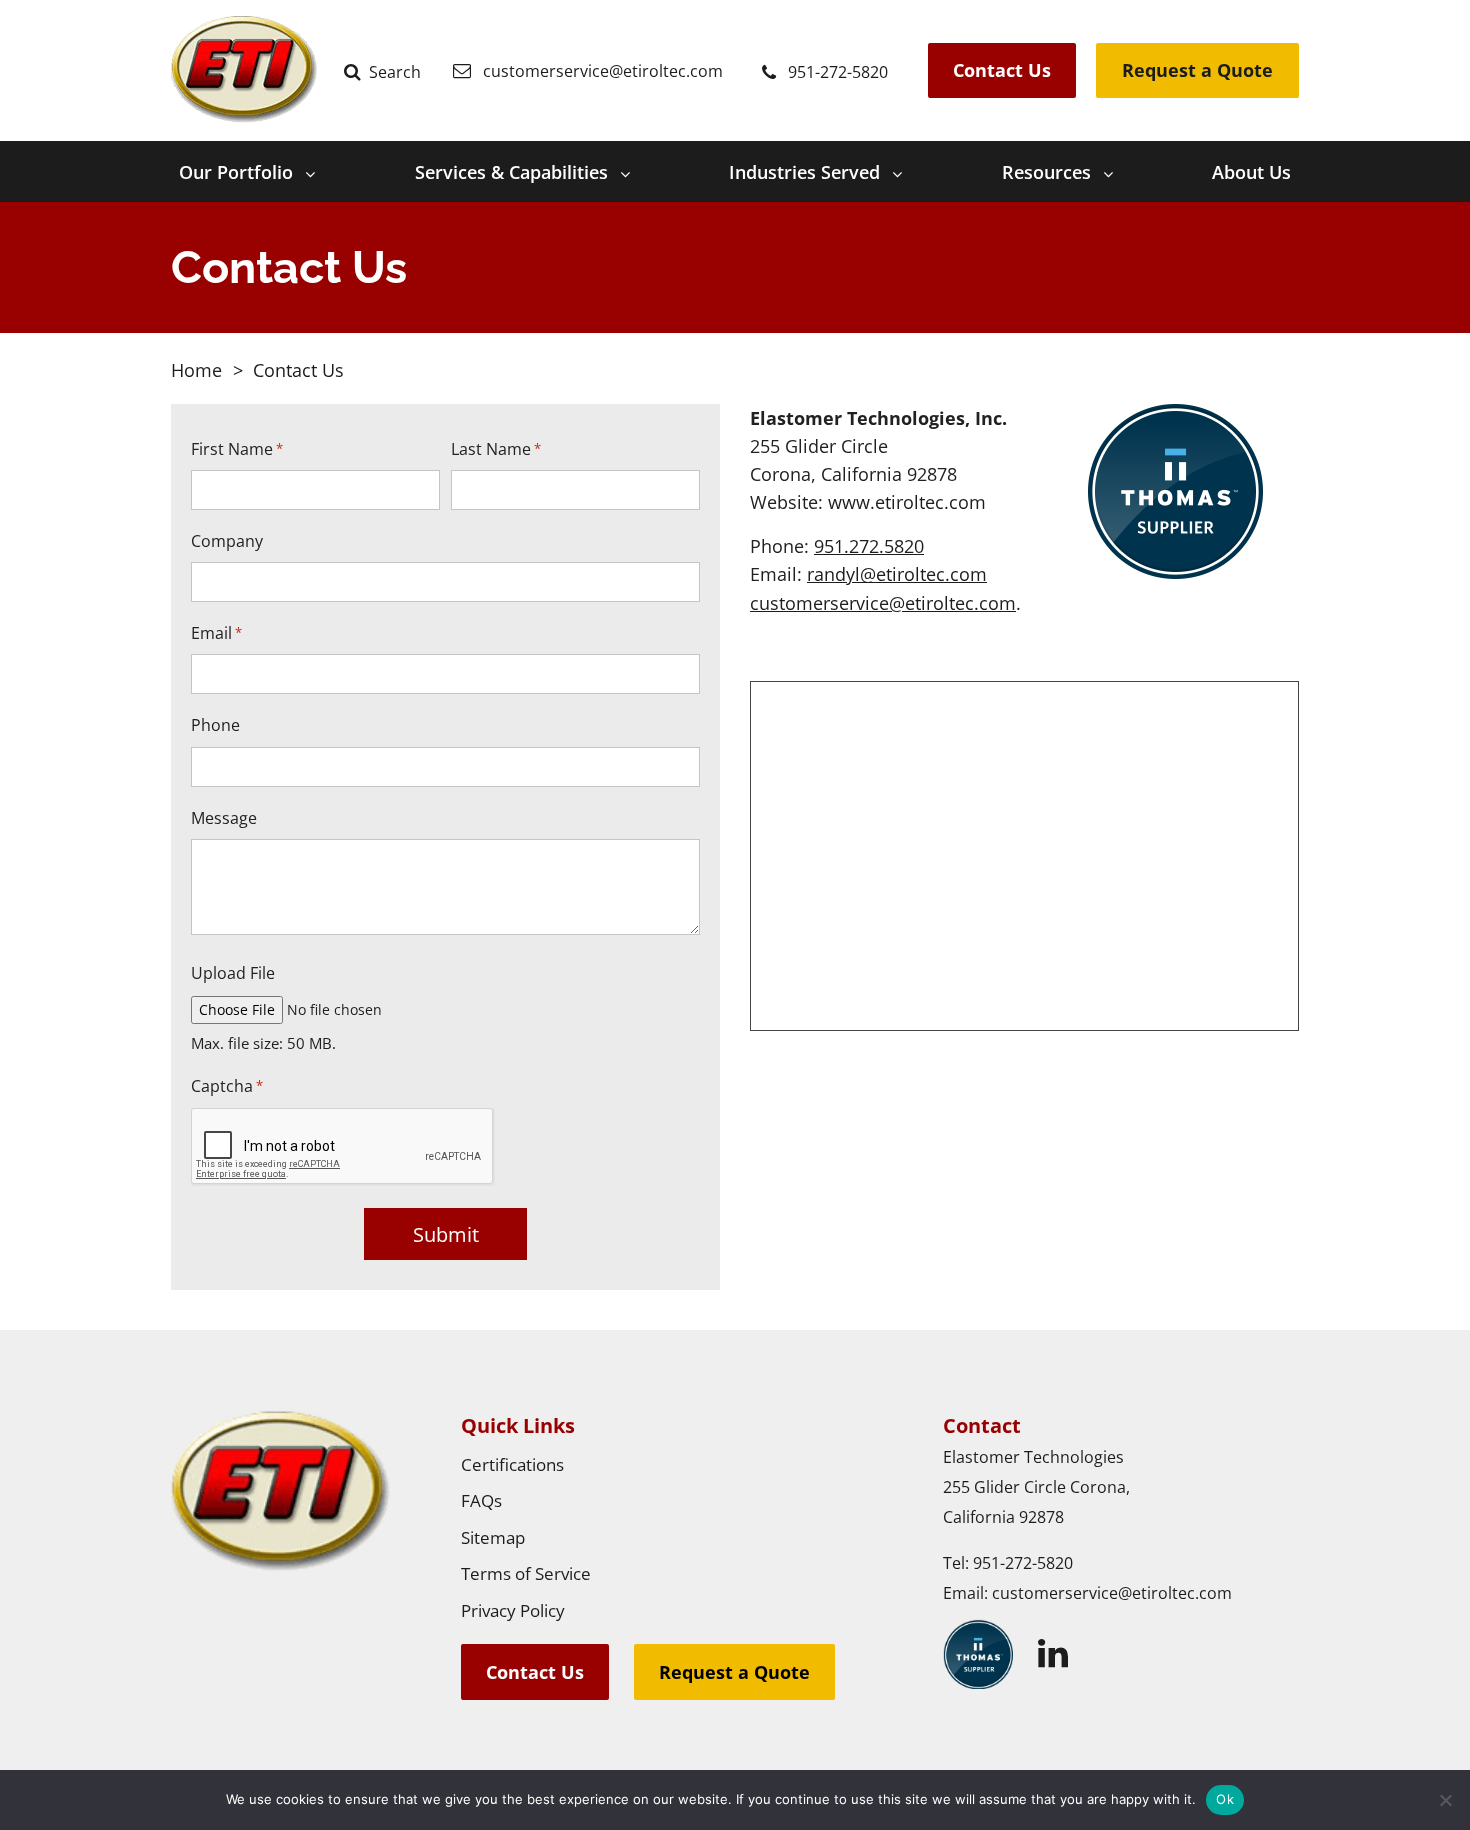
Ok (1225, 1799)
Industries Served (804, 172)
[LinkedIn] (1053, 1653)
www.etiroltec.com (907, 502)
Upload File (233, 973)
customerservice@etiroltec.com (883, 603)
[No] (1445, 1800)
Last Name (496, 449)
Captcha (227, 1086)
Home (196, 370)
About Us (1251, 172)
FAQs (481, 1500)
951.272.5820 (869, 546)
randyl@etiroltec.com (897, 574)
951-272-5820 (1023, 1563)
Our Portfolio (236, 172)
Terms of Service (526, 1573)
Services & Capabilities (511, 172)
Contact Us (1002, 70)
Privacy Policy (513, 1610)
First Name (237, 449)
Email (216, 633)
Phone (215, 725)
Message (224, 818)
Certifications (512, 1464)
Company (227, 541)
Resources (1046, 172)
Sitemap (493, 1537)
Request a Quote (1197, 70)
